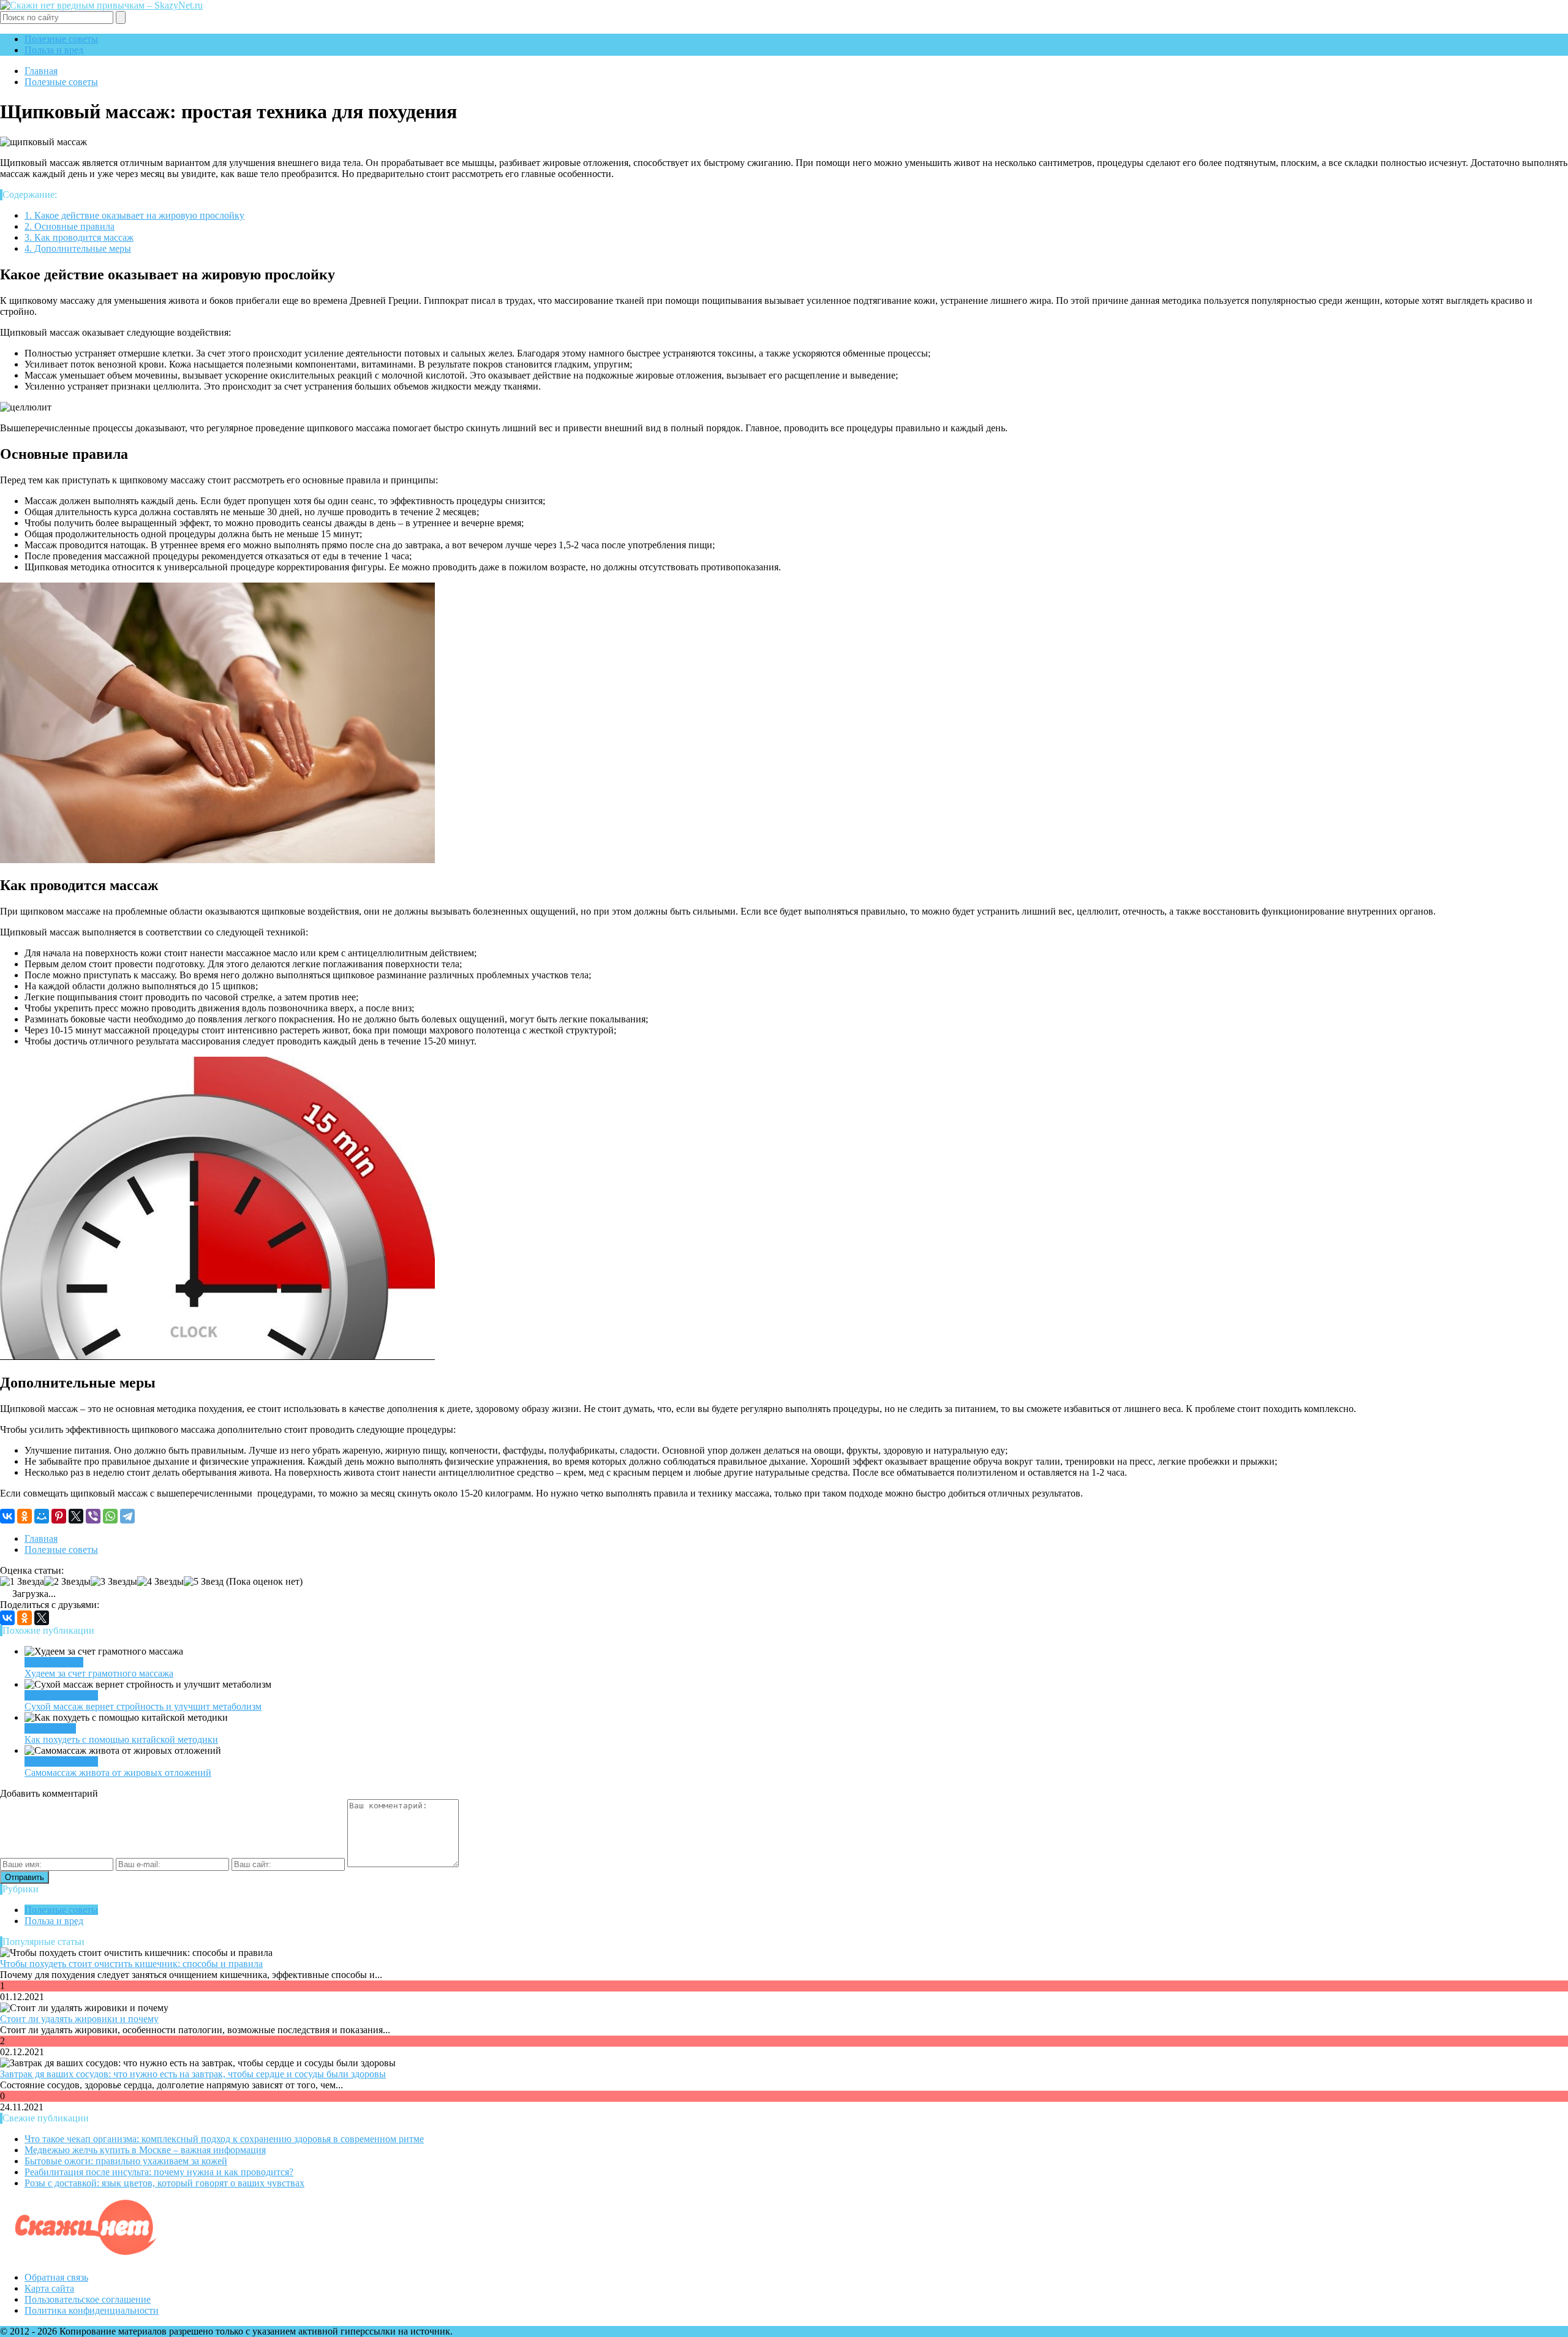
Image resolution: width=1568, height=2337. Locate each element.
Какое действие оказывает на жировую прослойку (134, 215)
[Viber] (93, 1516)
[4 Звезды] (160, 1582)
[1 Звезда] (22, 1582)
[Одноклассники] (24, 1516)
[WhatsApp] (110, 1516)
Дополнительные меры (78, 248)
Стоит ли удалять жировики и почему (79, 2019)
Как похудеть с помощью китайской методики (121, 1739)
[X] (76, 1516)
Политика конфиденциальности (92, 2310)
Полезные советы (61, 39)
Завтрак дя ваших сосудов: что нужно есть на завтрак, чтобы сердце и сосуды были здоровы (193, 2074)
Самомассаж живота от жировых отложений (118, 1773)
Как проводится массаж (79, 237)
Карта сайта (49, 2288)
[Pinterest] (59, 1516)
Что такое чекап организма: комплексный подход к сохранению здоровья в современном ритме (224, 2139)
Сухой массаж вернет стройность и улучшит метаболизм (143, 1706)
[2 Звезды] (67, 1582)
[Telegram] (127, 1516)
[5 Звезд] (204, 1582)
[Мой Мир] (42, 1516)
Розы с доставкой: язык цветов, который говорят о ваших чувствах (164, 2183)
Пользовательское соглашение (88, 2299)
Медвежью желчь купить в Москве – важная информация (145, 2150)
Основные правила (70, 226)
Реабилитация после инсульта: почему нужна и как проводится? (159, 2172)
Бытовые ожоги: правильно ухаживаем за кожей (126, 2161)
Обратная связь (56, 2277)
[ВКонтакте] (7, 1516)
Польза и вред (54, 50)
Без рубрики (50, 1728)
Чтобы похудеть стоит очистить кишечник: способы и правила (131, 1964)
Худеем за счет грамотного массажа (99, 1673)
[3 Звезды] (114, 1582)
